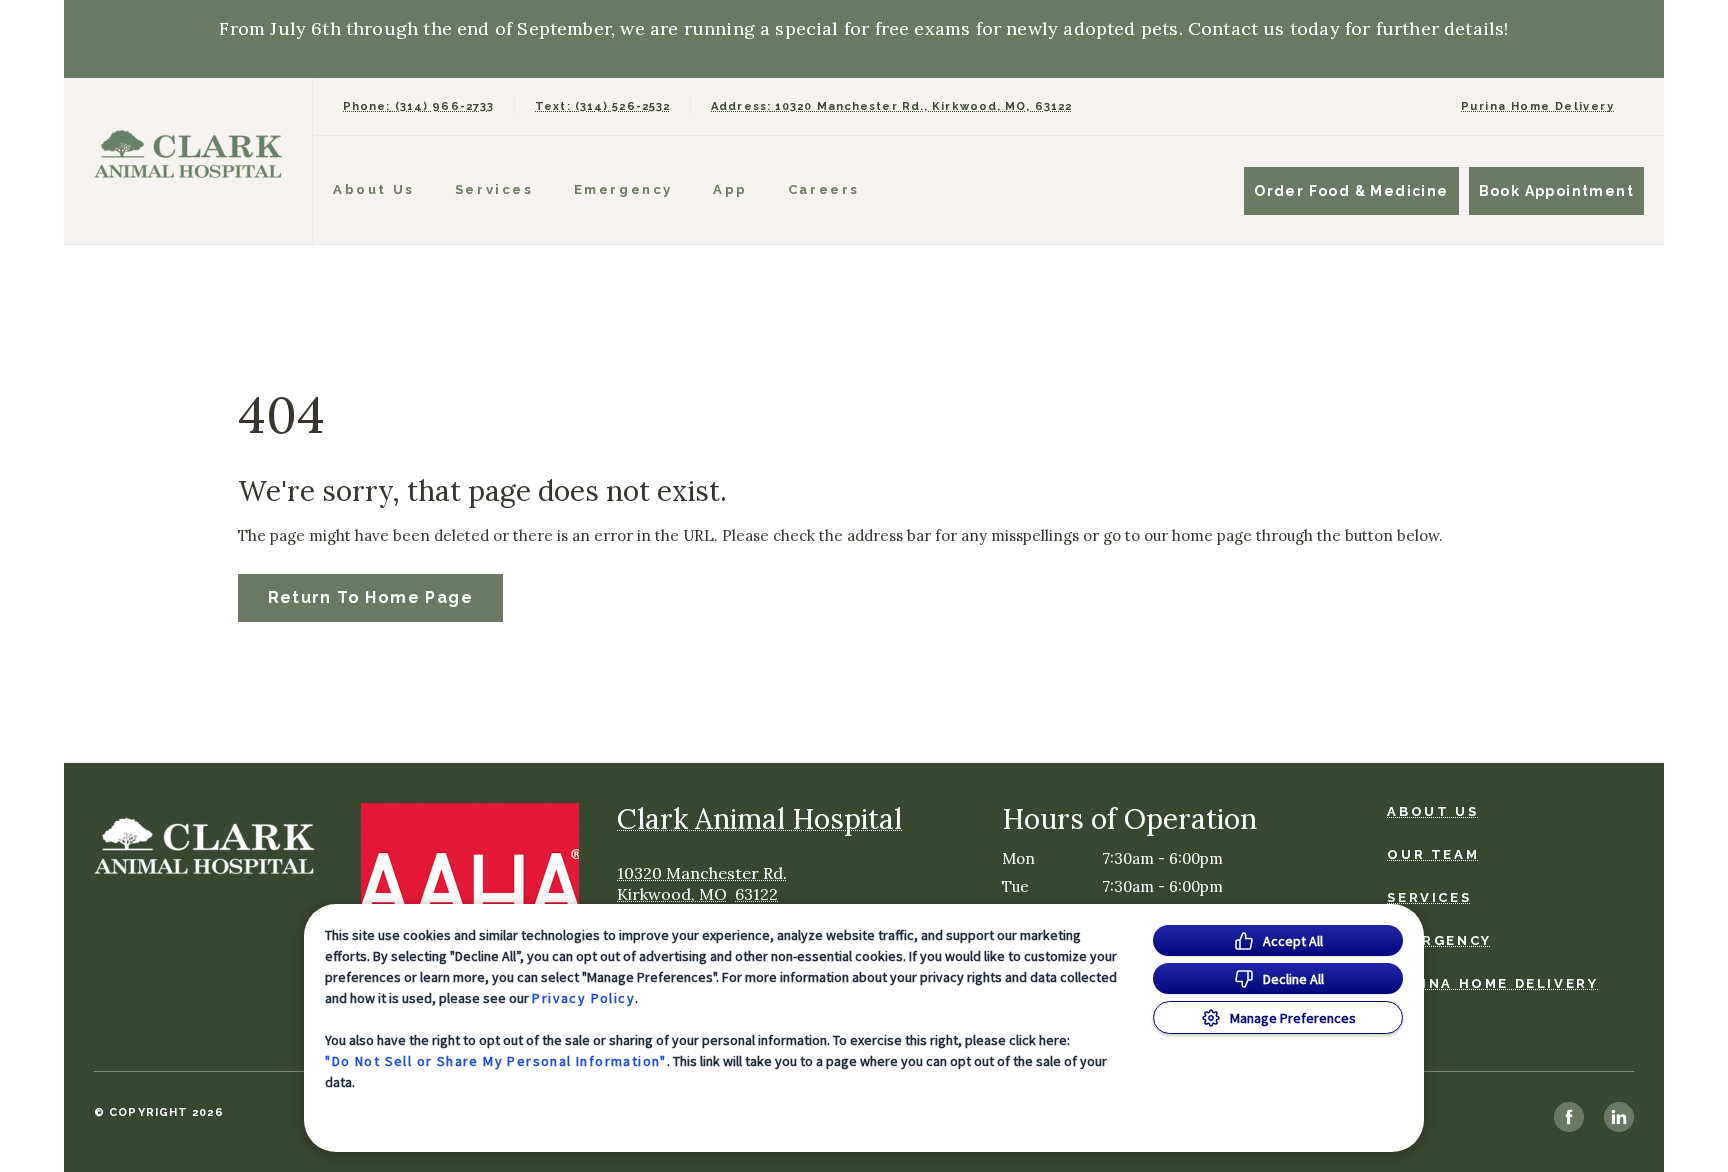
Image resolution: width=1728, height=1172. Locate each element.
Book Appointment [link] (1556, 191)
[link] (193, 156)
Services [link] (494, 189)
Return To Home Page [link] (371, 597)
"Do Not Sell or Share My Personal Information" (495, 1061)
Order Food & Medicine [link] (1351, 191)
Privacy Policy (583, 998)
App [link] (730, 189)
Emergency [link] (623, 189)
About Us (374, 189)
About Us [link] (1432, 811)
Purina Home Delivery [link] (1537, 106)
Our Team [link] (1433, 854)
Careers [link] (824, 189)
